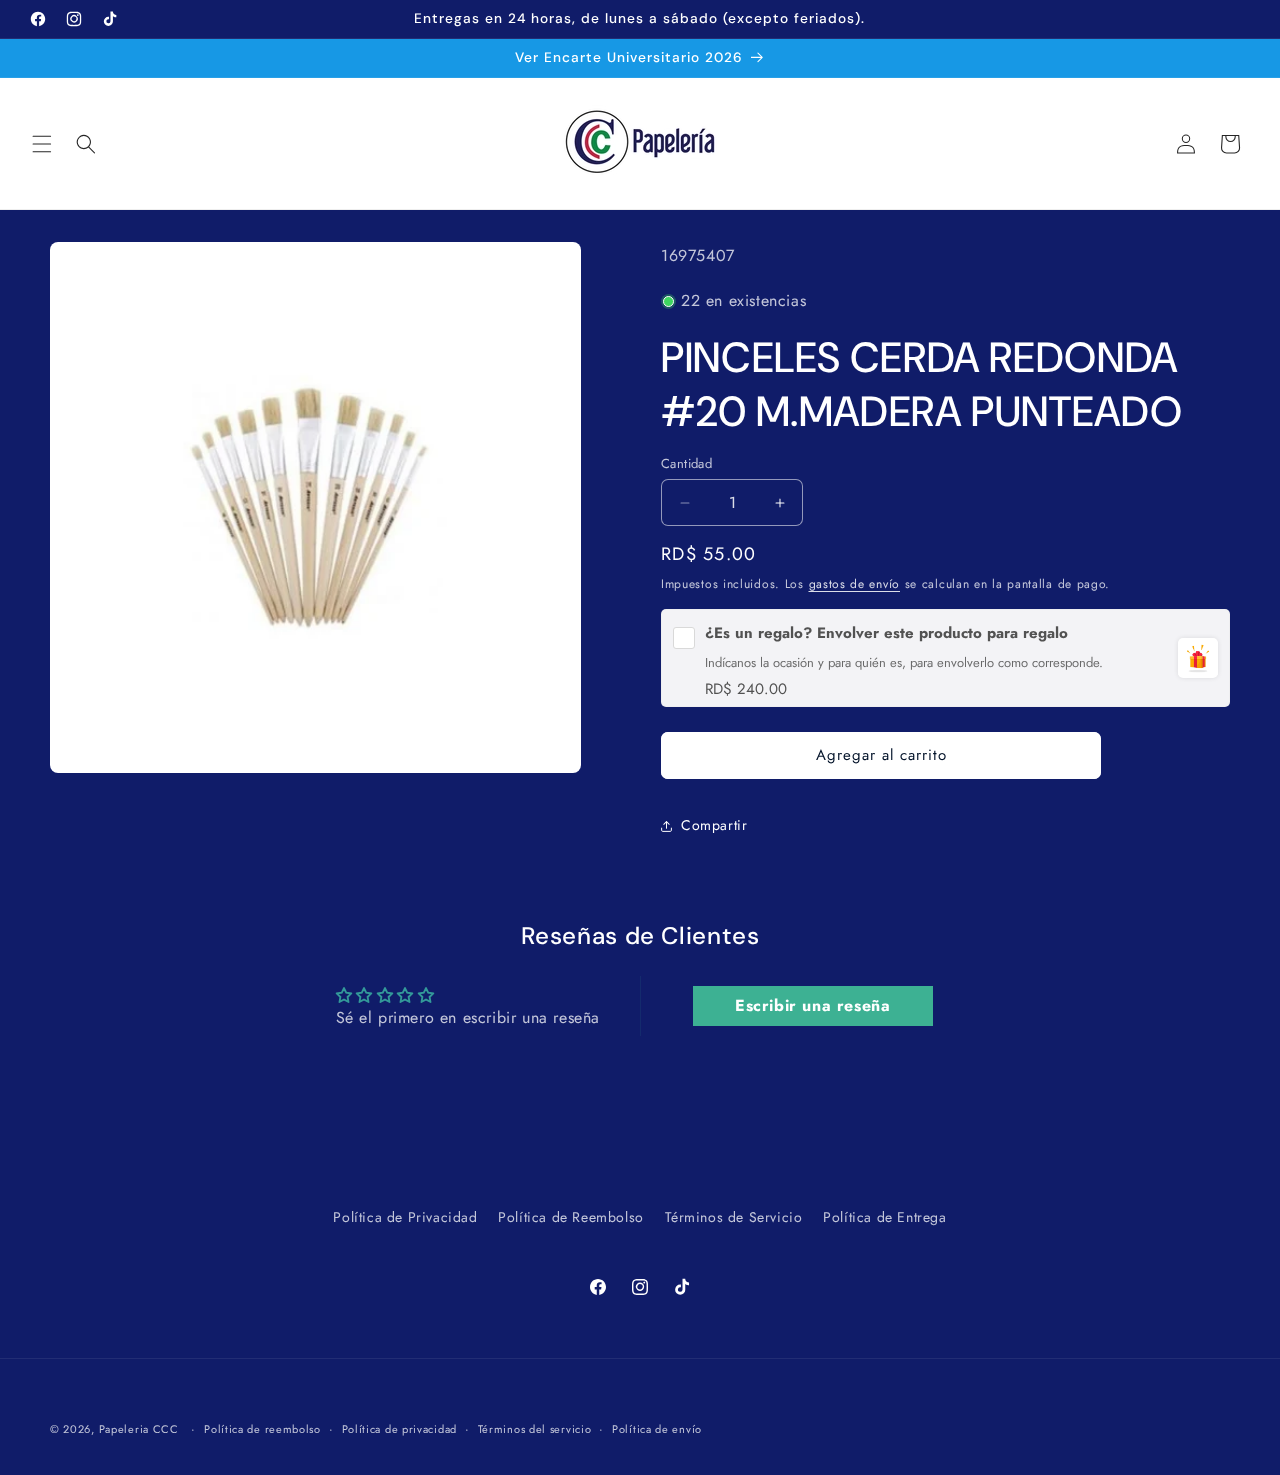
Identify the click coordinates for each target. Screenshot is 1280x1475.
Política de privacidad (399, 1428)
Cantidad (686, 463)
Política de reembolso (262, 1428)
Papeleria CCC (139, 1429)
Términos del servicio (535, 1428)
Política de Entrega (884, 1217)
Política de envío (657, 1428)
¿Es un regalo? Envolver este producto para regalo (886, 633)
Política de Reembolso (571, 1217)
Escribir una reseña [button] (812, 1005)
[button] (42, 144)
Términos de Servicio (734, 1217)
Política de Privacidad (405, 1217)
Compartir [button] (714, 825)
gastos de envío (855, 584)
